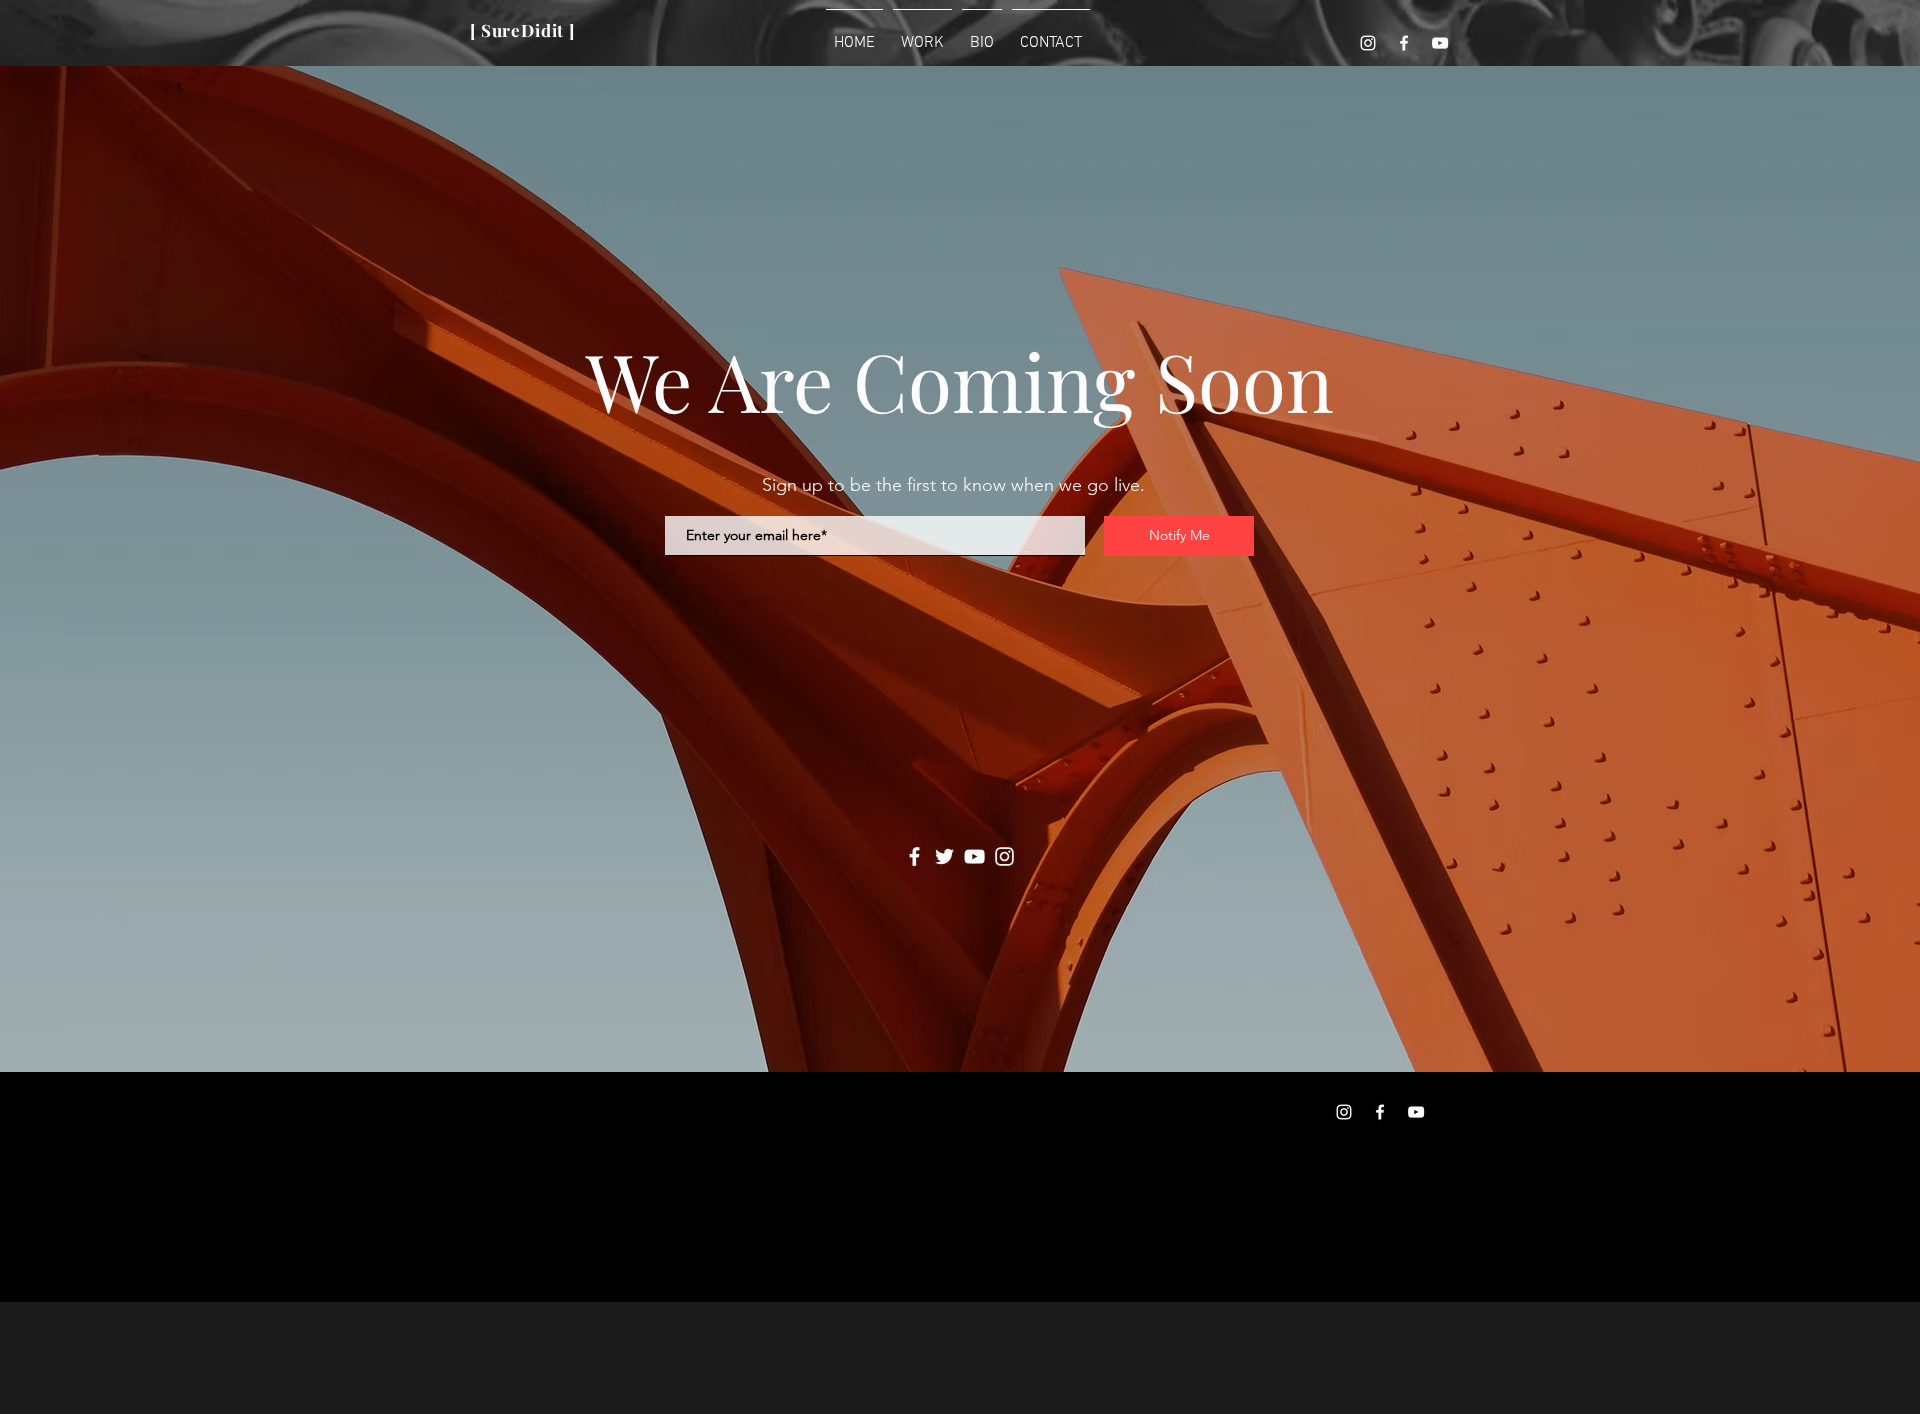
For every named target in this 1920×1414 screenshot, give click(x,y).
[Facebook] (1404, 43)
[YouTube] (974, 856)
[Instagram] (1368, 43)
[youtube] (1440, 43)
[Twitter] (944, 856)
